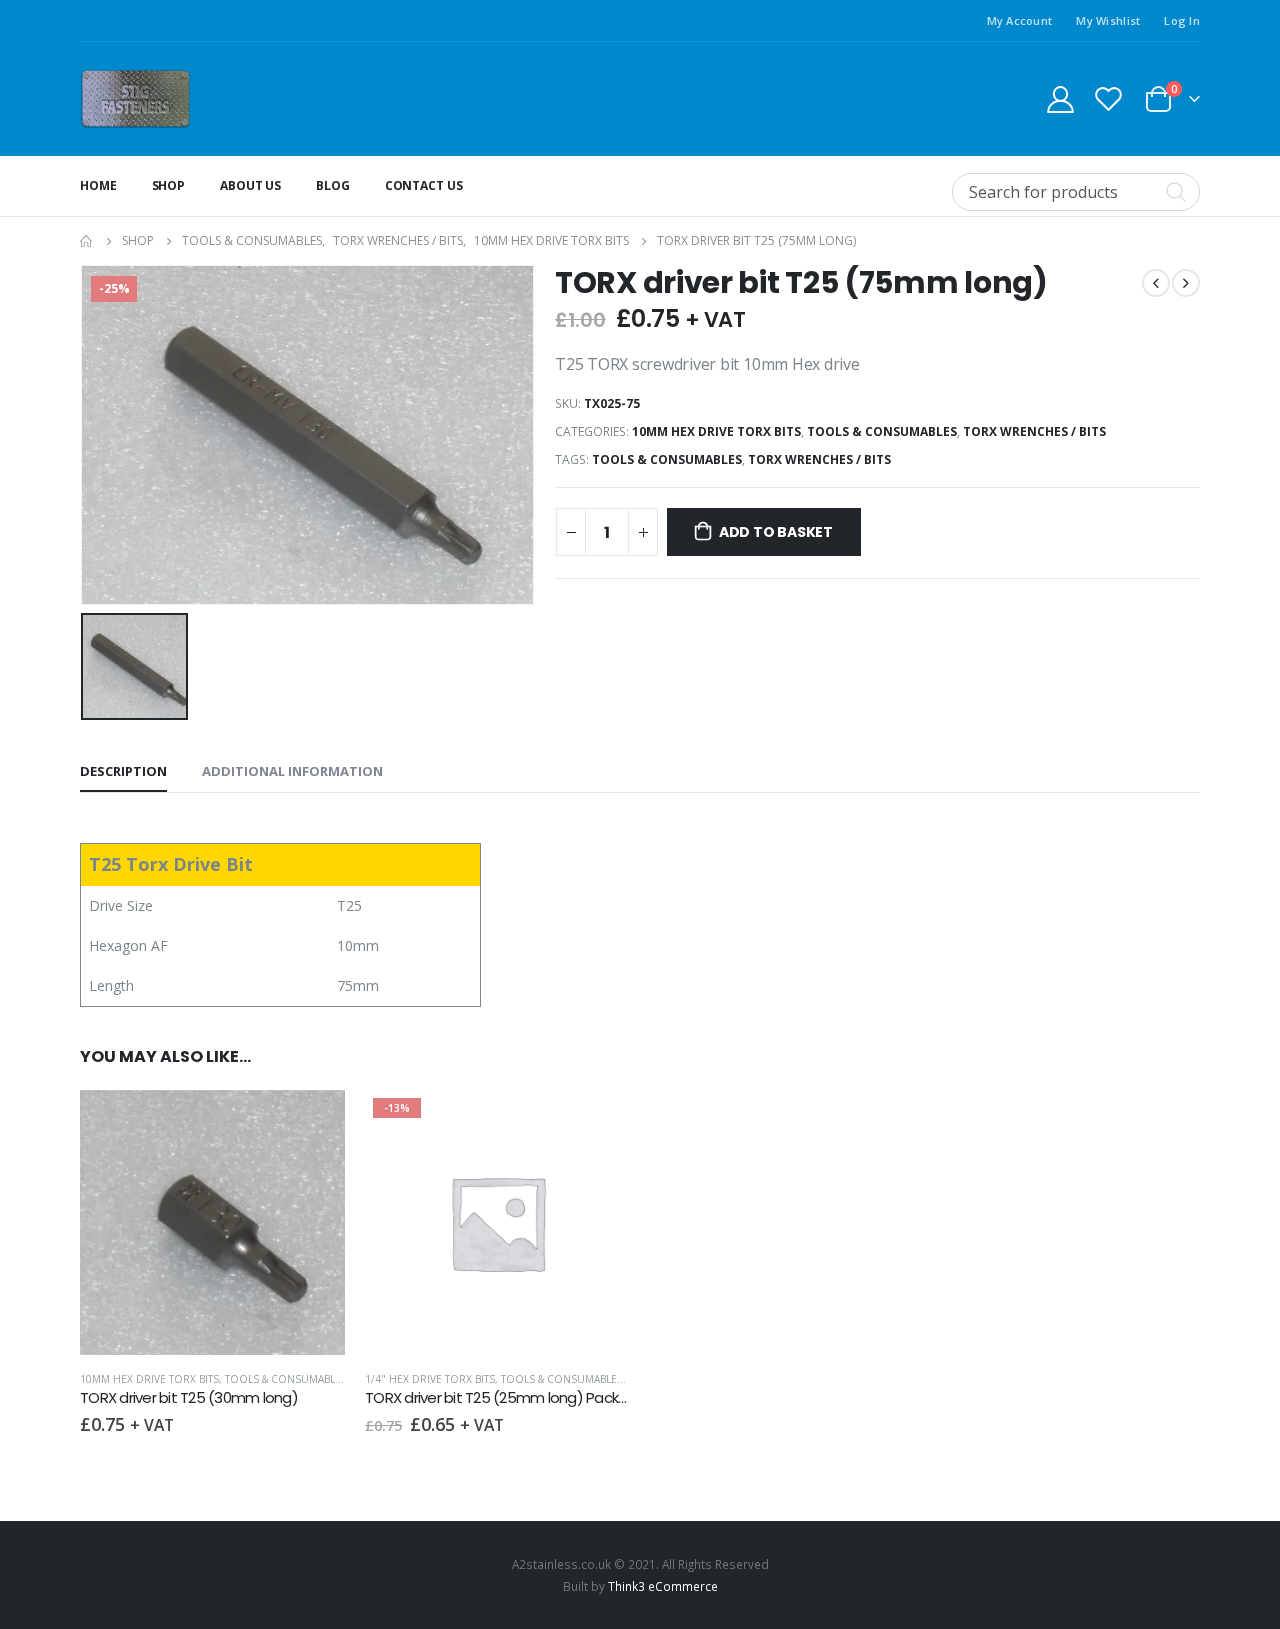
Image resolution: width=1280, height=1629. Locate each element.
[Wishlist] (1109, 98)
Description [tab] (123, 771)
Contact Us (424, 185)
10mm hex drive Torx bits (716, 431)
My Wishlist (1108, 20)
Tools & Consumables (882, 431)
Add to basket (776, 532)
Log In (1182, 20)
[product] (212, 1222)
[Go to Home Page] (87, 241)
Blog (333, 185)
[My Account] (1060, 98)
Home (98, 185)
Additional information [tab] (292, 771)
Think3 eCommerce (663, 1586)
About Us (250, 185)
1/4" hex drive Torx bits (430, 1379)
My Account (1020, 20)
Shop (169, 185)
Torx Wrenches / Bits (1034, 431)
